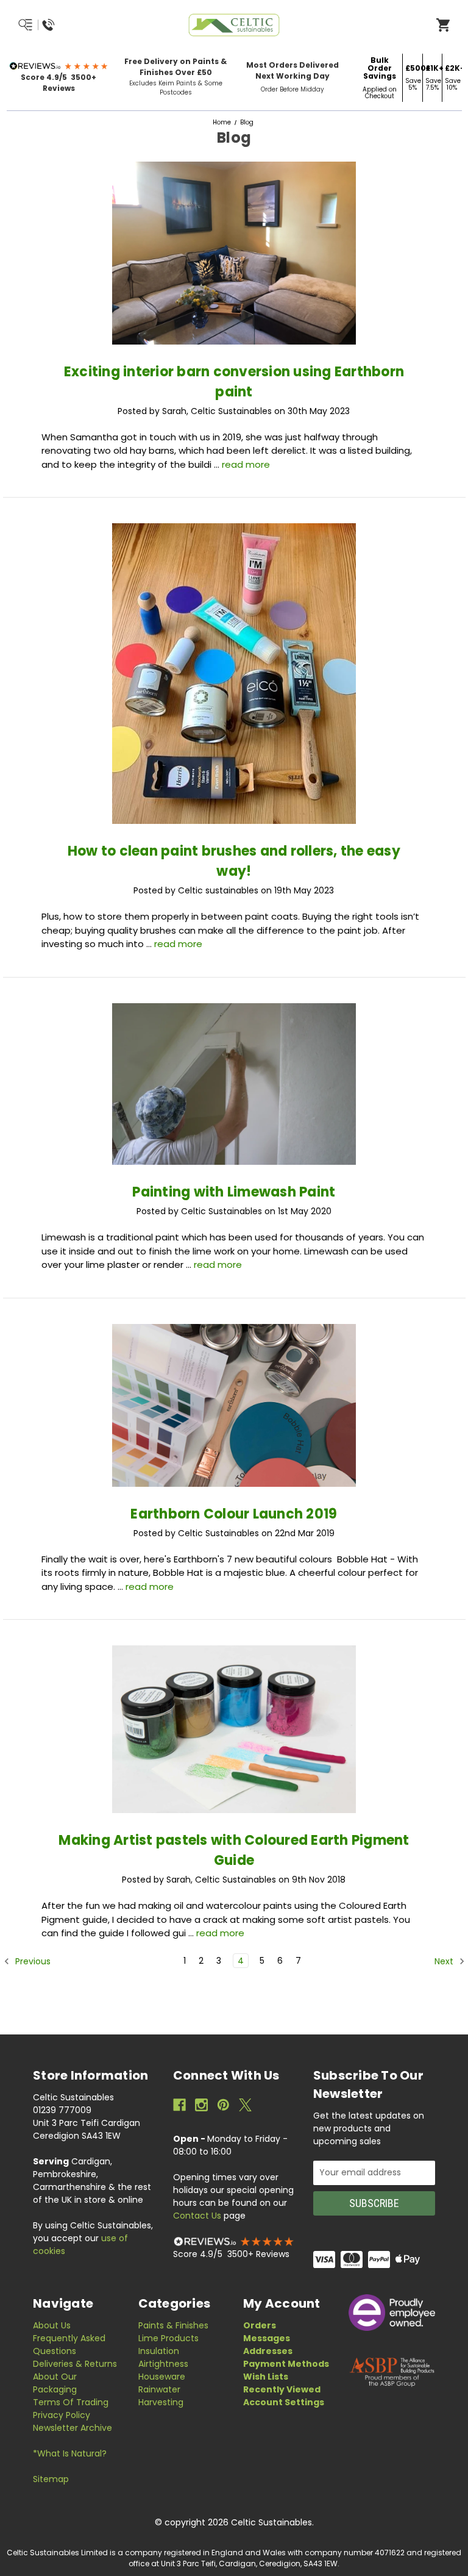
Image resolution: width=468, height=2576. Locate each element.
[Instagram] (201, 2105)
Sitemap (51, 2479)
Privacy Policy (62, 2415)
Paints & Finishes (173, 2325)
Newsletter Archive (73, 2428)
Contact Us (197, 2216)
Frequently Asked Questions (69, 2345)
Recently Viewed (282, 2389)
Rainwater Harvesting (161, 2396)
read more (246, 464)
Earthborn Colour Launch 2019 (234, 1514)
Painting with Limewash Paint (234, 1192)
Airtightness (163, 2364)
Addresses (268, 2351)
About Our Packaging (55, 2383)
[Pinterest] (223, 2105)
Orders (260, 2325)
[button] (59, 66)
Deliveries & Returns (75, 2364)
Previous (32, 1961)
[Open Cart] (443, 24)
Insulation (159, 2351)
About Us (52, 2325)
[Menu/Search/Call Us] (66, 25)
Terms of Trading (71, 2402)
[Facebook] (179, 2105)
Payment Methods (286, 2364)
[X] (245, 2105)
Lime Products (168, 2338)
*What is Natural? (70, 2453)
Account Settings (284, 2402)
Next (445, 1961)
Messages (267, 2338)
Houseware (162, 2377)
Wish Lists (266, 2377)
